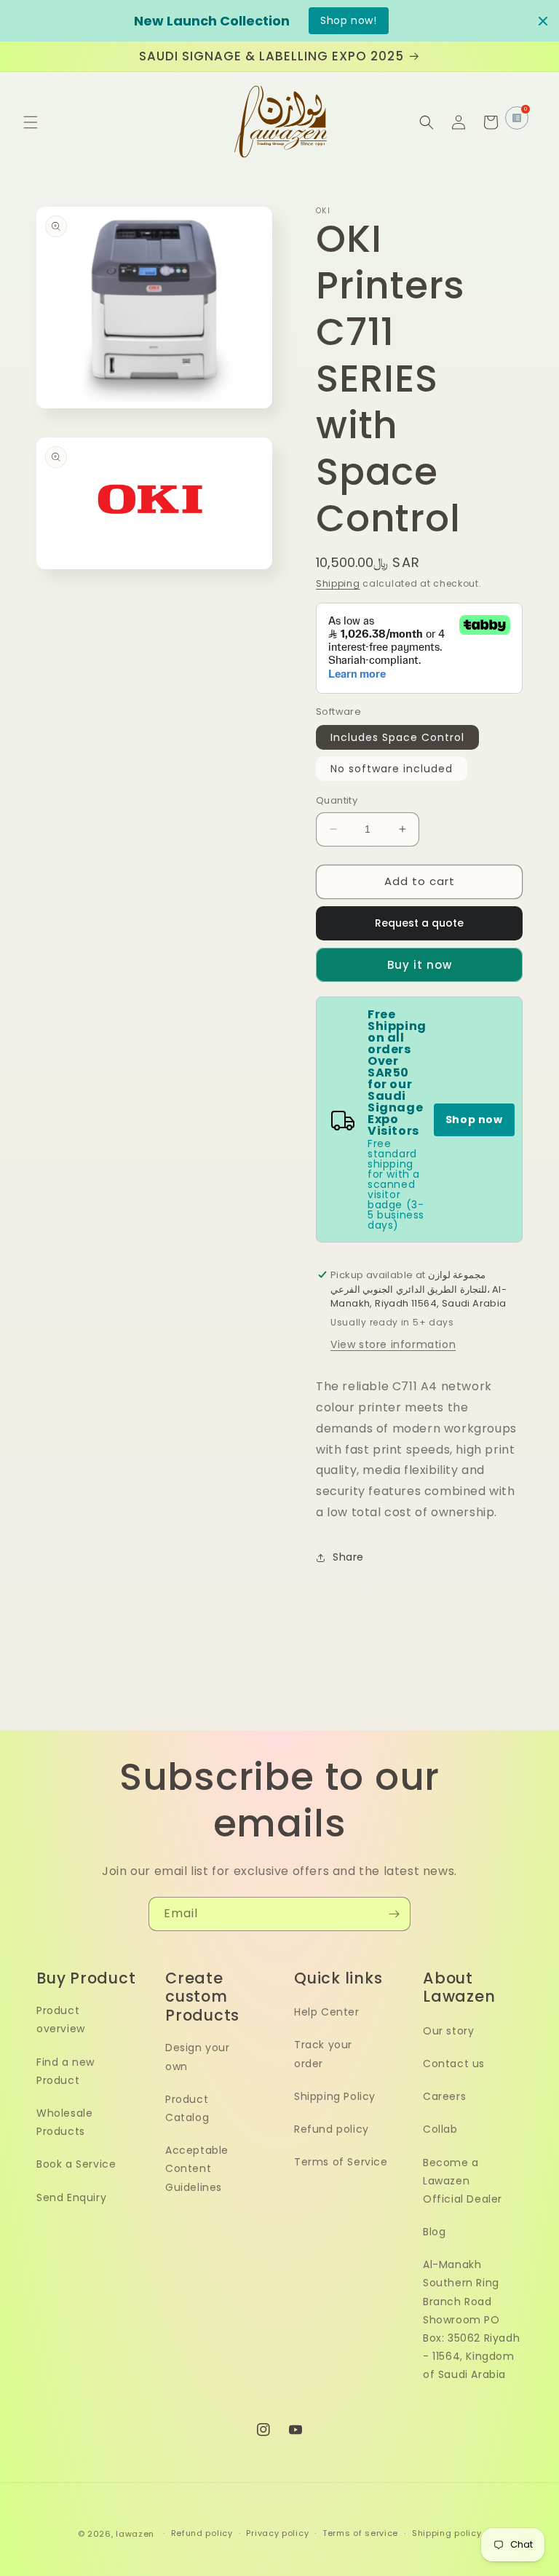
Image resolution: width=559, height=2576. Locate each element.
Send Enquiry (71, 2197)
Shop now (474, 1119)
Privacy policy (277, 2533)
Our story (448, 2031)
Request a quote (419, 923)
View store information (393, 1344)
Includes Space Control (397, 737)
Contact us (454, 2064)
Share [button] (348, 1557)
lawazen (136, 2534)
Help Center (327, 2012)
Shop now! (348, 20)
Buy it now (420, 965)
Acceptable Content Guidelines (197, 2168)
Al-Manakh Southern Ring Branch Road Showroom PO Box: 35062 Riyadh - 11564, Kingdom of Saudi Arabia (471, 2319)
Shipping (338, 583)
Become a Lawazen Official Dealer (463, 2181)
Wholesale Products (64, 2122)
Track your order (323, 2054)
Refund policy (332, 2129)
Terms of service (360, 2533)
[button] (31, 122)
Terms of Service (341, 2162)
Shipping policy (447, 2533)
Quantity (337, 800)
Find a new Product (66, 2071)
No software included (392, 769)
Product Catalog (187, 2108)
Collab (440, 2129)
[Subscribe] (394, 1914)
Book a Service (76, 2164)
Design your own (198, 2057)
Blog (434, 2232)
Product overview (61, 2020)
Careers (444, 2096)
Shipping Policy (335, 2096)
